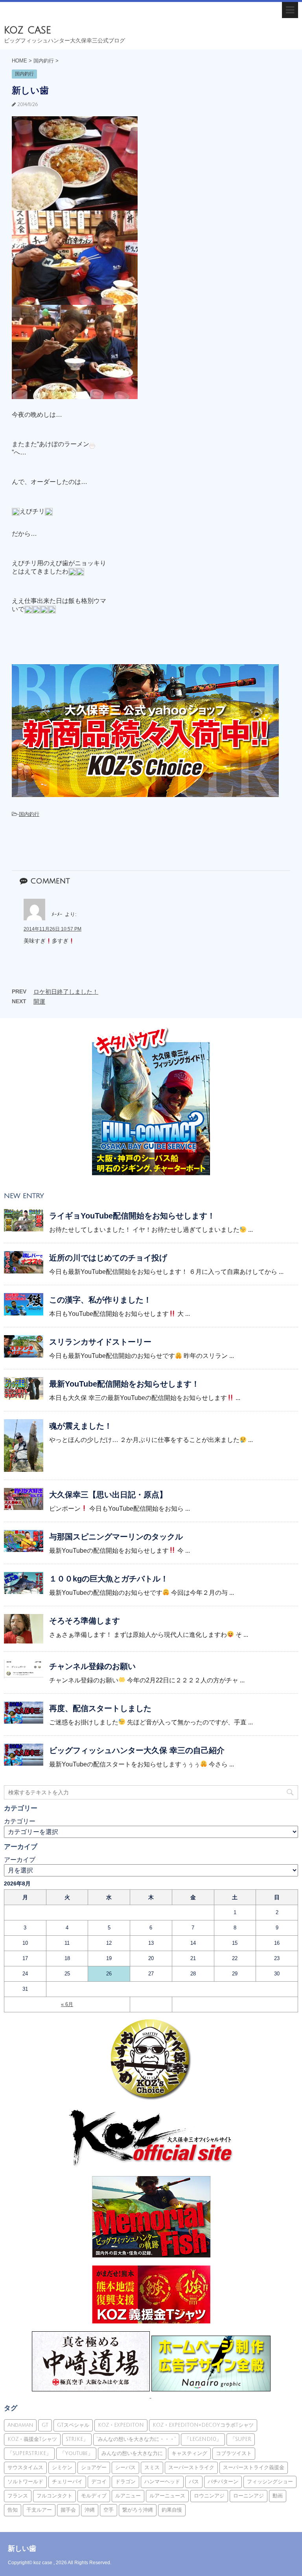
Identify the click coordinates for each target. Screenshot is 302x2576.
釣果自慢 (172, 2510)
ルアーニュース (167, 2496)
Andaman (20, 2425)
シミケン (62, 2468)
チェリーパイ (67, 2482)
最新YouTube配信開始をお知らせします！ (124, 1384)
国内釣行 (29, 814)
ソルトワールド (25, 2482)
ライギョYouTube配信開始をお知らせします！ (132, 1216)
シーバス (125, 2468)
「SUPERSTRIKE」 (29, 2453)
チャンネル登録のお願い (92, 1666)
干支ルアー (39, 2510)
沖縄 (90, 2510)
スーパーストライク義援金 (254, 2468)
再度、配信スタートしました (100, 1708)
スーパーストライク (191, 2468)
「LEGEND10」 (203, 2439)
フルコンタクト (54, 2496)
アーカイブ (20, 1860)
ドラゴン (125, 2482)
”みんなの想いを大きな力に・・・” (136, 2439)
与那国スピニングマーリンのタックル (116, 1537)
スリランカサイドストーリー (100, 1342)
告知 (13, 2510)
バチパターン (223, 2482)
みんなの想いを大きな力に (132, 2453)
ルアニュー (128, 2496)
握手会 (68, 2510)
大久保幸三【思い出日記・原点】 (108, 1495)
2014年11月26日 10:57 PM (52, 929)
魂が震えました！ (81, 1426)
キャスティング (189, 2453)
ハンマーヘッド (162, 2482)
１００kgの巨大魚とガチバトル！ (109, 1579)
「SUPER (241, 2439)
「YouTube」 (76, 2453)
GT (45, 2425)
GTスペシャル (73, 2425)
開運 (39, 1001)
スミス (152, 2468)
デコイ (99, 2482)
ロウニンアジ (209, 2496)
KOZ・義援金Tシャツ (32, 2439)
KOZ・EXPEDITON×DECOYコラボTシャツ (203, 2425)
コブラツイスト (234, 2453)
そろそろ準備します (85, 1621)
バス (194, 2482)
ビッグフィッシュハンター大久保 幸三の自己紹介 (137, 1750)
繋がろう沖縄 (138, 2510)
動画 (278, 2496)
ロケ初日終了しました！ (66, 992)
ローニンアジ (249, 2496)
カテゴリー (20, 1821)
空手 (109, 2510)
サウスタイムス (25, 2468)
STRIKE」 (77, 2439)
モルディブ (94, 2496)
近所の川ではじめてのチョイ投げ (108, 1258)
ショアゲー (94, 2468)
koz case (28, 30)
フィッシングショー (270, 2482)
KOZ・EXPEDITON (121, 2425)
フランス (18, 2496)
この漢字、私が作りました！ (100, 1300)
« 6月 (67, 2004)
